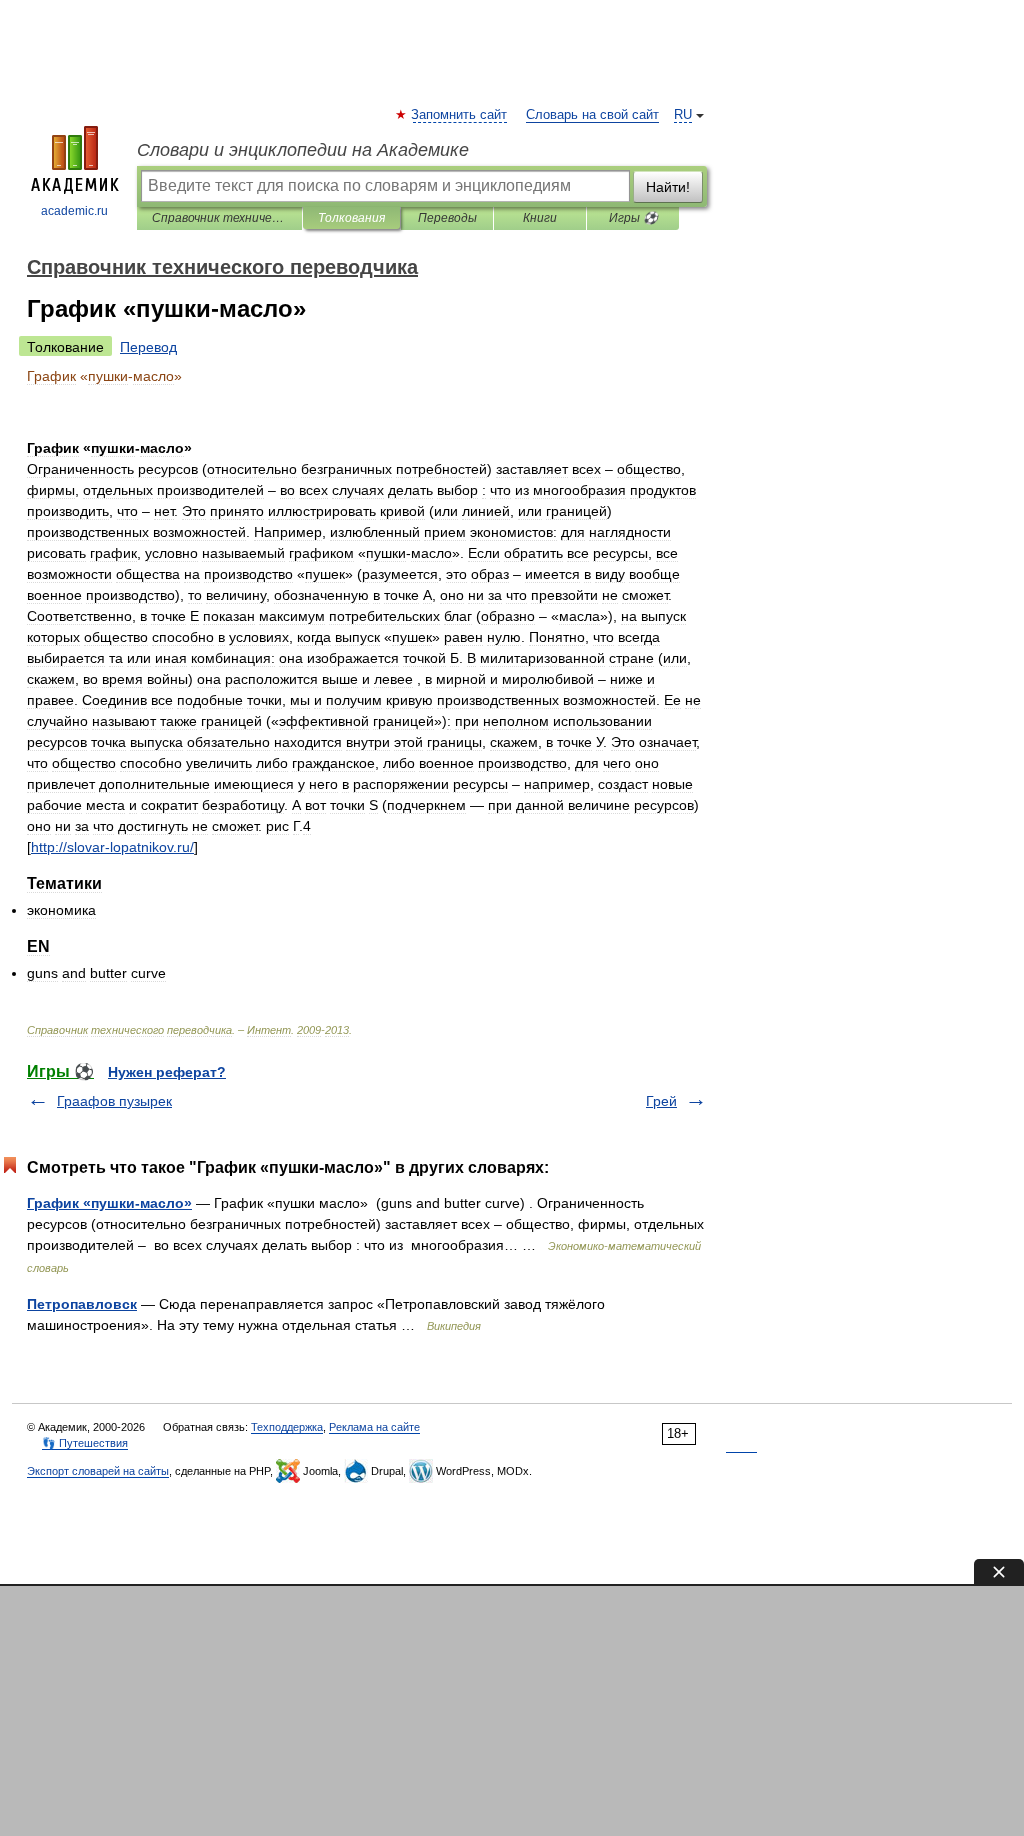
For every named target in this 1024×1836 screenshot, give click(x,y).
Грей (661, 1101)
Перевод (148, 347)
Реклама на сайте (374, 1427)
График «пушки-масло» (109, 1203)
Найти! (668, 187)
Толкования (351, 218)
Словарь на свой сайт (592, 115)
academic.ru (74, 211)
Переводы (447, 218)
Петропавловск (82, 1304)
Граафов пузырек (114, 1101)
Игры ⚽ (633, 218)
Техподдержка (287, 1427)
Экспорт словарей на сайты (98, 1471)
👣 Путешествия (85, 1443)
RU (683, 115)
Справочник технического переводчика (219, 218)
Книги (540, 218)
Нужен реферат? (167, 1072)
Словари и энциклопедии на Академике (303, 150)
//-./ (112, 847)
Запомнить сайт (460, 115)
